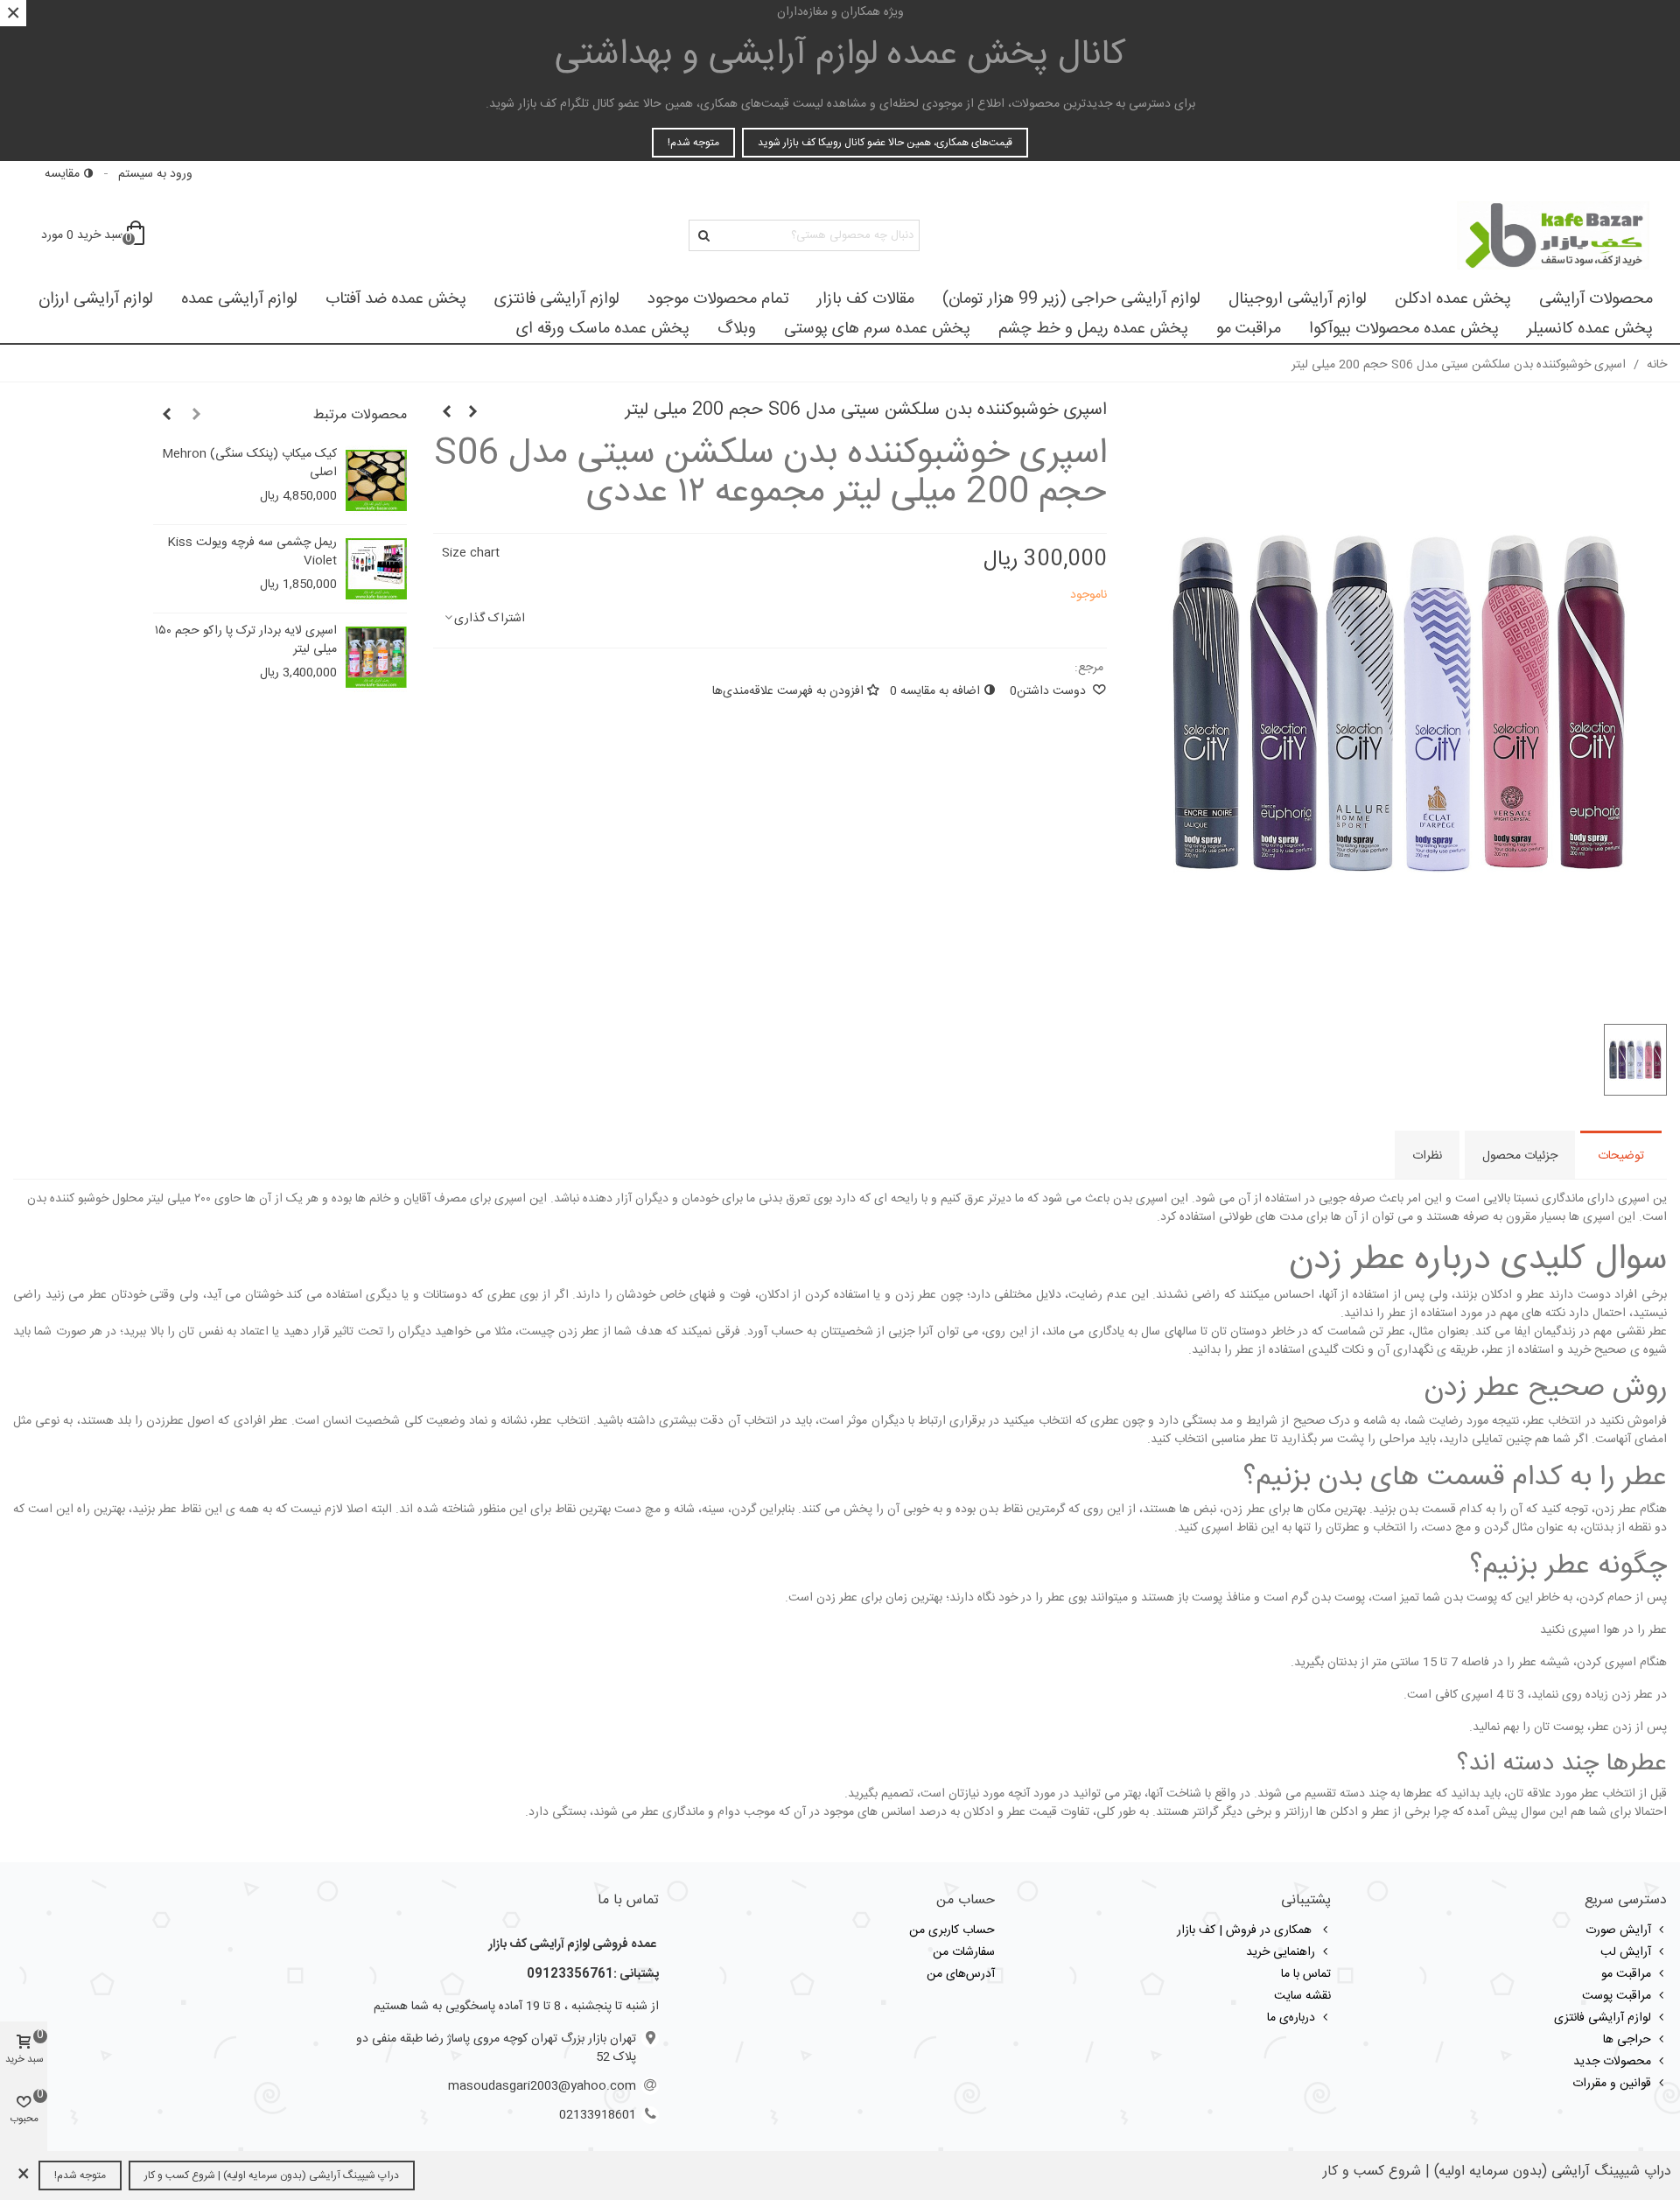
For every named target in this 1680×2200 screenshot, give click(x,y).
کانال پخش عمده (840, 55)
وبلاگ (737, 329)
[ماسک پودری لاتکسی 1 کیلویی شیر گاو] (472, 413)
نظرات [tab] (1427, 1156)
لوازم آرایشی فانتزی (557, 299)
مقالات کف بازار (866, 299)
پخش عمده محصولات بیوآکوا (1404, 329)
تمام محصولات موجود (718, 299)
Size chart (471, 553)
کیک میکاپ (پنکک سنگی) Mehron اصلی (249, 464)
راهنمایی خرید (1281, 1952)
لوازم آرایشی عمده (239, 299)
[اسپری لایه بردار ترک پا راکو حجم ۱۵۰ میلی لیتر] (376, 657)
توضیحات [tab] (1621, 1156)
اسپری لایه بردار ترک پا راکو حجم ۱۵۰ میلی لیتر (246, 641)
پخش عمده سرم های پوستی (877, 329)
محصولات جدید (1612, 2062)
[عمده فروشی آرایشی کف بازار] (1553, 235)
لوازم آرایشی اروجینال (1298, 299)
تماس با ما (1306, 1974)
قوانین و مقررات (1612, 2084)
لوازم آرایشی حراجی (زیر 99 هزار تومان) (1071, 299)
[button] (196, 416)
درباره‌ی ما (1291, 2018)
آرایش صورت (1618, 1930)
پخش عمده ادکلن (1453, 299)
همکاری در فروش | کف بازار (1246, 1930)
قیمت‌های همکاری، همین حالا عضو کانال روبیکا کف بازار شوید (885, 143)
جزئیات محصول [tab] (1520, 1156)
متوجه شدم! (693, 143)
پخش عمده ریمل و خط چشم (1093, 329)
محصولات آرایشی (1596, 299)
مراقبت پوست (1617, 1996)
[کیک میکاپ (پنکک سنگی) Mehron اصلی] (376, 480)
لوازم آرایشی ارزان (96, 299)
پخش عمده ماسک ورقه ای (603, 329)
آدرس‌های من (961, 1974)
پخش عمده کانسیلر (1590, 329)
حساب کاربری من (952, 1930)
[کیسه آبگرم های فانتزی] (446, 413)
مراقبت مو (1249, 329)
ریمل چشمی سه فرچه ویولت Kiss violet (252, 552)
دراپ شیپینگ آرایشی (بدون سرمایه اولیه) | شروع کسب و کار (272, 2175)
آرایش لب (1626, 1952)
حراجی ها (1627, 2040)
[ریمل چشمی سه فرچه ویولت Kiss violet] (376, 569)
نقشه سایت (1302, 1996)
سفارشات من (964, 1952)
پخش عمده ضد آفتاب (396, 299)
